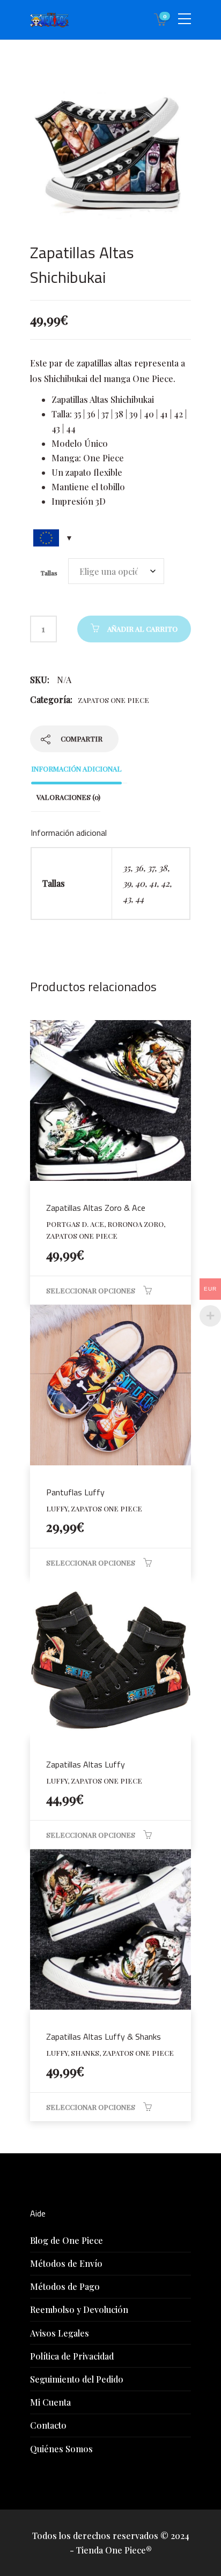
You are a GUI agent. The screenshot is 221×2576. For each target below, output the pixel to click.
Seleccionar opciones (91, 1290)
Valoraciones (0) (68, 797)
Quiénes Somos (61, 2449)
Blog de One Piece (67, 2240)
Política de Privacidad (72, 2356)
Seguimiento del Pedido (77, 2379)
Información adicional (76, 769)
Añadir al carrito (142, 629)
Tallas (49, 573)
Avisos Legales (60, 2333)
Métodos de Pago (65, 2286)
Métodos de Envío (66, 2263)
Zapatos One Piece (113, 700)
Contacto (48, 2425)
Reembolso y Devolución (79, 2309)
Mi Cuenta (50, 2402)
